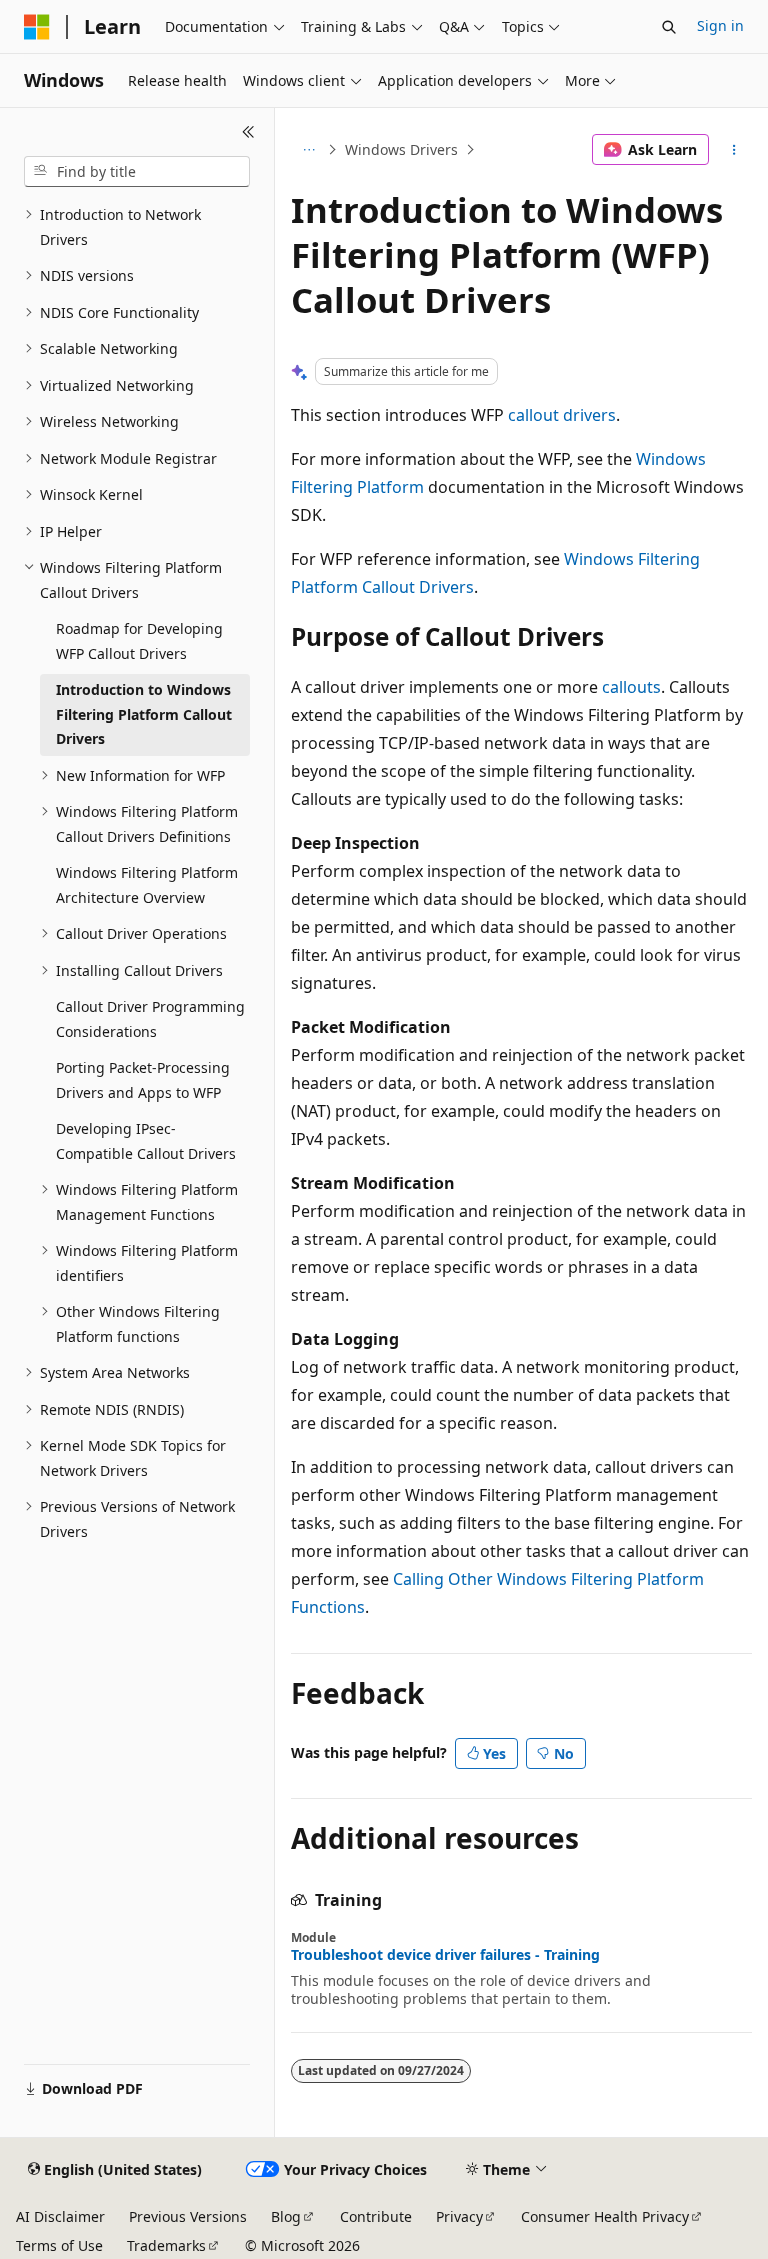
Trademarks (166, 2245)
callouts (631, 687)
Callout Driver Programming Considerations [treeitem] (150, 1019)
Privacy (459, 2216)
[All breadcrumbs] (308, 150)
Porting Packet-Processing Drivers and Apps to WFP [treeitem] (143, 1080)
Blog (286, 2216)
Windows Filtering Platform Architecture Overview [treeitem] (147, 885)
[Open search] (669, 27)
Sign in (720, 25)
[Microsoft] (37, 27)
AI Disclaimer (60, 2216)
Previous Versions (188, 2216)
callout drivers (562, 415)
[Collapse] (248, 132)
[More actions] (734, 150)
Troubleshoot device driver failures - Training (445, 1955)
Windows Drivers (401, 149)
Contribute (376, 2216)
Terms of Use (59, 2245)
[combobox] (137, 172)
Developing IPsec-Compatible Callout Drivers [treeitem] (146, 1141)
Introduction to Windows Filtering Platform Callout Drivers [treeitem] (144, 714)
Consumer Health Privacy (605, 2216)
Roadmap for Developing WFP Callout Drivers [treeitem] (139, 641)
